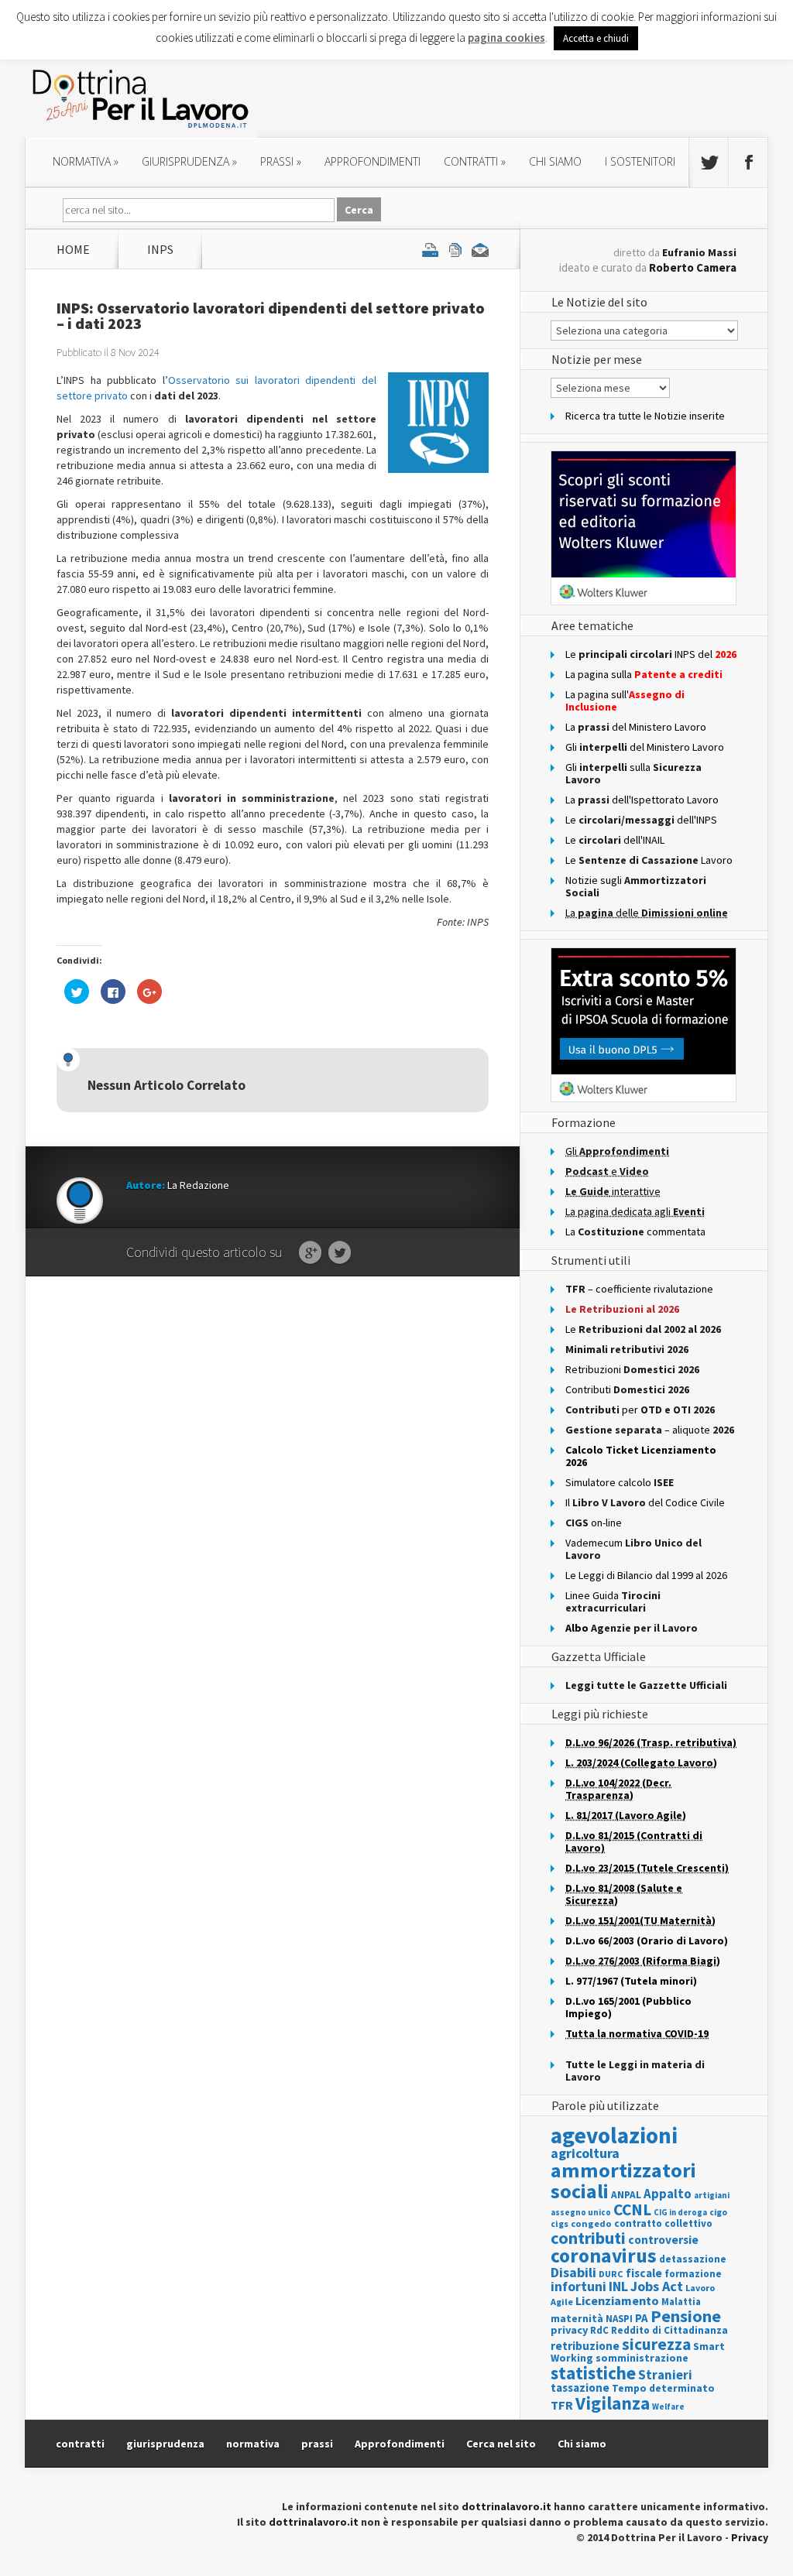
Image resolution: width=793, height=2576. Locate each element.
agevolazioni (614, 2135)
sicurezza (656, 2344)
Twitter (340, 1253)
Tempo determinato (663, 2388)
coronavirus (604, 2256)
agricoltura (585, 2153)
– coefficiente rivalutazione (639, 1289)
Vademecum (633, 1549)
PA (642, 2318)
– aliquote (650, 1430)
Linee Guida (613, 1601)
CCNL (632, 2209)
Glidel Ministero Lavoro (645, 747)
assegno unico (581, 2212)
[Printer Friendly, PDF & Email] (455, 249)
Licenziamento (617, 2300)
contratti (475, 161)
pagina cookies (506, 38)
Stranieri (665, 2375)
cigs (560, 2223)
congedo (591, 2223)
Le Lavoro (649, 860)
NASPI (619, 2319)
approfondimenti (372, 161)
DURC (611, 2274)
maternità (577, 2319)
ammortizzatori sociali (623, 2180)
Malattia (681, 2302)
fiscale (644, 2273)
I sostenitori (640, 161)
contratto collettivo (663, 2223)
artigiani (712, 2195)
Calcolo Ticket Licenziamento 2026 (641, 1456)
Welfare (668, 2406)
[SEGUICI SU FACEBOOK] (748, 163)
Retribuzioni (632, 1369)
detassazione (693, 2259)
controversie (663, 2240)
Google (310, 1253)
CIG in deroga (680, 2213)
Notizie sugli (636, 886)
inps (160, 249)
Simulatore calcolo (620, 1482)
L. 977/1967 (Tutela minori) (631, 1981)
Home (73, 249)
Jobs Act (657, 2286)
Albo (632, 1628)
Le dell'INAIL (615, 840)
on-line (594, 1523)
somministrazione (642, 2358)
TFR (562, 2405)
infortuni (578, 2287)
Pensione (686, 2316)
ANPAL (626, 2195)
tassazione (580, 2388)
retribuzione (585, 2346)
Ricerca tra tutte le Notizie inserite (645, 416)
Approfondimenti (400, 2444)
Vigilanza (613, 2403)
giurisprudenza (189, 161)
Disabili (573, 2272)
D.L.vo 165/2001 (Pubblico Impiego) (628, 2007)
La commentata (635, 1231)
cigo (718, 2212)
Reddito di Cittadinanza (669, 2330)
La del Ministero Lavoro (636, 727)
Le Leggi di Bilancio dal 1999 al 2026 (646, 1575)
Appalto (668, 2194)
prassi (281, 161)
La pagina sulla (644, 674)
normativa (86, 161)
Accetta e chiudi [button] (596, 38)
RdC (599, 2330)
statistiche (593, 2373)
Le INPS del (651, 654)
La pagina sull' (625, 701)
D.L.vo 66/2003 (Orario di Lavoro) (647, 1941)
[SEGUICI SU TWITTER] (709, 163)
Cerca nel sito (501, 2444)
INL (618, 2286)
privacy (569, 2330)
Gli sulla (633, 773)
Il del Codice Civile (645, 1502)
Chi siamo (555, 161)
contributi (588, 2238)
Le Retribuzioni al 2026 (622, 1309)
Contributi (627, 1389)
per (640, 1410)
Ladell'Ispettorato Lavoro (642, 800)
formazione (693, 2274)
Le (643, 1329)
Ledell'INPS (641, 820)
